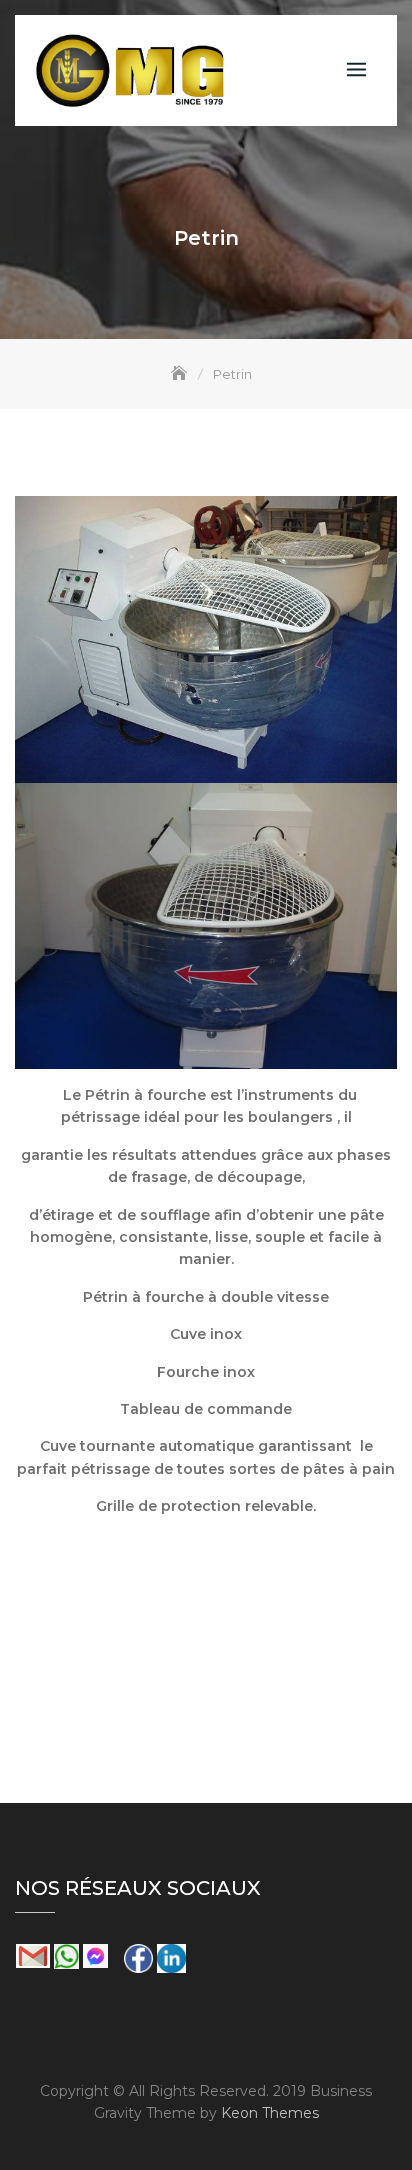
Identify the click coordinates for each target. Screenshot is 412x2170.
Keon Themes (270, 2113)
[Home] (181, 374)
